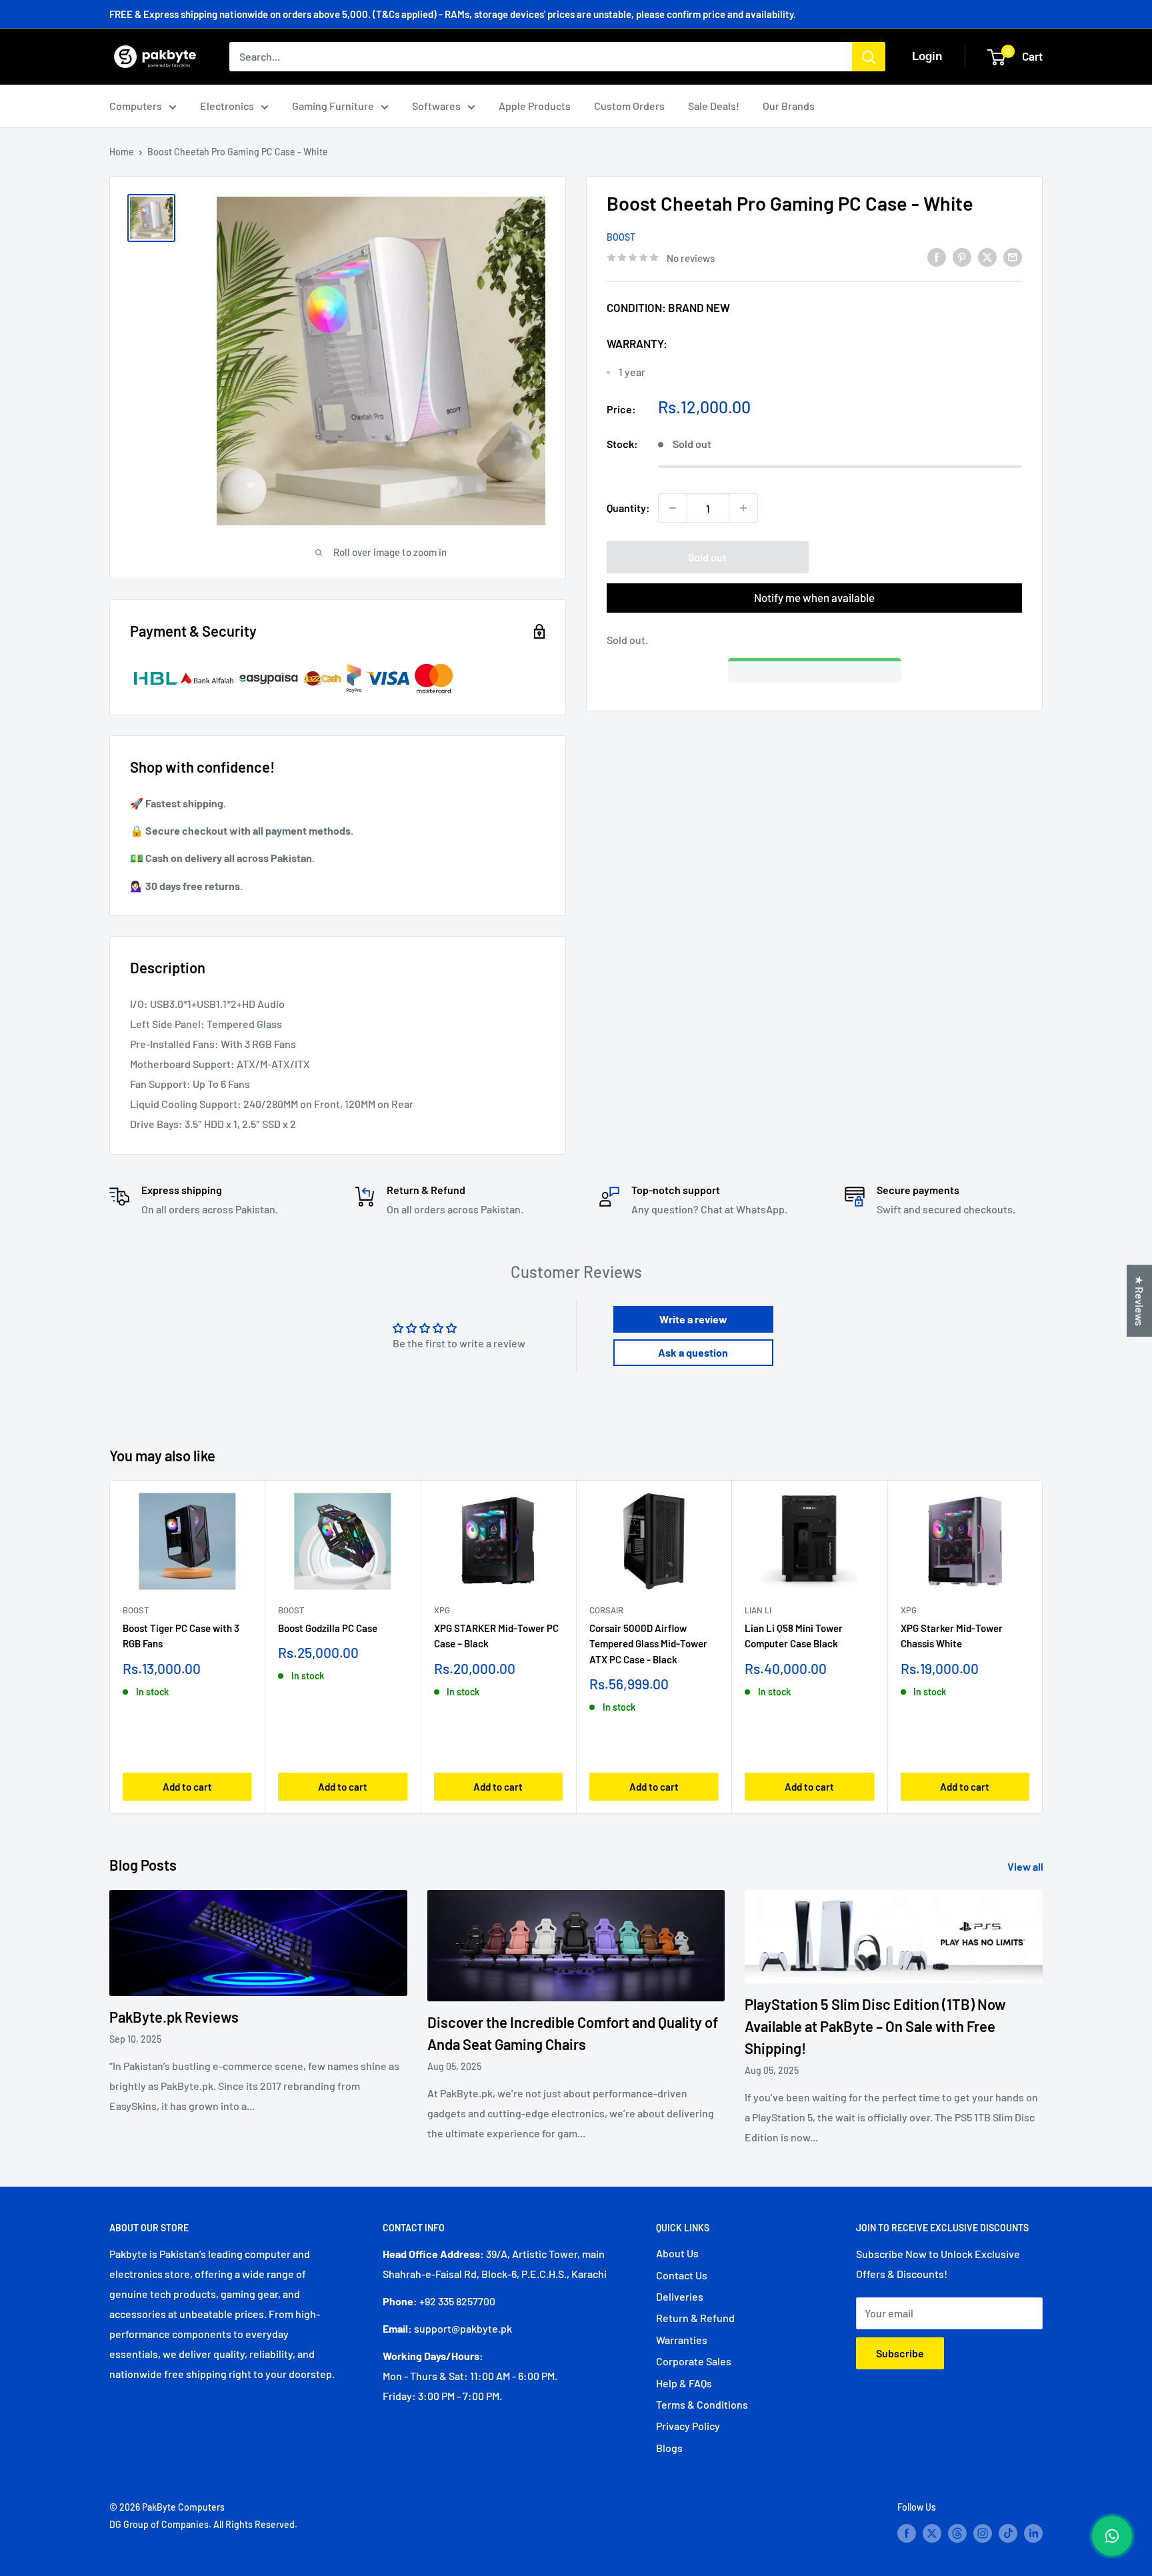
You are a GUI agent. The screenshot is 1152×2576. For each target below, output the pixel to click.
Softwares (436, 106)
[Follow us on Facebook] (907, 2533)
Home (122, 152)
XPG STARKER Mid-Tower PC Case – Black (496, 1636)
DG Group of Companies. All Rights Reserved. (203, 2524)
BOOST (621, 237)
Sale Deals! (714, 106)
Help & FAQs (684, 2383)
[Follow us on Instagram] (983, 2533)
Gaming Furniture (333, 106)
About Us (677, 2253)
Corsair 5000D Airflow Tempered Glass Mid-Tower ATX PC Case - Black (648, 1644)
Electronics (227, 106)
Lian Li (758, 1610)
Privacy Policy (688, 2426)
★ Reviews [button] (1140, 1301)
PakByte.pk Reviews (174, 2017)
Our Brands (789, 106)
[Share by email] (1013, 256)
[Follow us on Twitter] (932, 2533)
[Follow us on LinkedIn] (1033, 2533)
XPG (442, 1610)
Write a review (693, 1319)
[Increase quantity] (743, 508)
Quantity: (628, 508)
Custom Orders (629, 106)
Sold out (707, 557)
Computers (136, 106)
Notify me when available (814, 597)
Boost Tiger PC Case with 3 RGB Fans (181, 1636)
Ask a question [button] (693, 1352)
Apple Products (535, 106)
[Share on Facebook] (937, 256)
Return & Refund (695, 2318)
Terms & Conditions (702, 2404)
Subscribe (900, 2353)
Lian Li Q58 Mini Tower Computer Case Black (794, 1636)
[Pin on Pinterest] (962, 256)
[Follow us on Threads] (957, 2533)
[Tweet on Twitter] (987, 256)
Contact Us (682, 2275)
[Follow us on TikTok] (1008, 2533)
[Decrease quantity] (673, 508)
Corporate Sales (694, 2361)
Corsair (606, 1610)
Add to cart (187, 1787)
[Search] (869, 57)
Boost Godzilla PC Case (328, 1628)
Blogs (669, 2448)
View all (1026, 1866)
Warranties (682, 2340)
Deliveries (680, 2296)
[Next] (1043, 1647)
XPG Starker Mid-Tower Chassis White (952, 1636)
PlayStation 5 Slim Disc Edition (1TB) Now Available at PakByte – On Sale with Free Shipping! (875, 2026)
